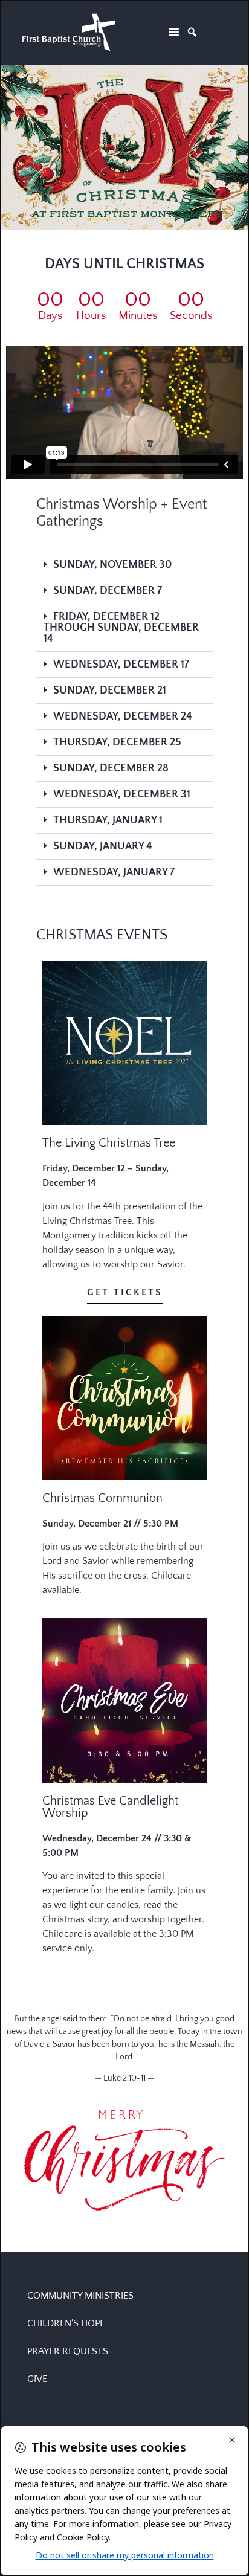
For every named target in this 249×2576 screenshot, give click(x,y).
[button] (124, 565)
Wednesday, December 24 (123, 716)
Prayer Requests (68, 2351)
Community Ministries (80, 2296)
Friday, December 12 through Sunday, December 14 (121, 628)
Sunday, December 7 (108, 591)
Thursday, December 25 (117, 742)
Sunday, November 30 (112, 565)
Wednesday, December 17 (121, 665)
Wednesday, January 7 (114, 872)
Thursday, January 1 (108, 820)
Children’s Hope (66, 2323)
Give (37, 2379)
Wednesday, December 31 (122, 794)
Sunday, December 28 (111, 768)
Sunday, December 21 (110, 691)
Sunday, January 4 (103, 846)
